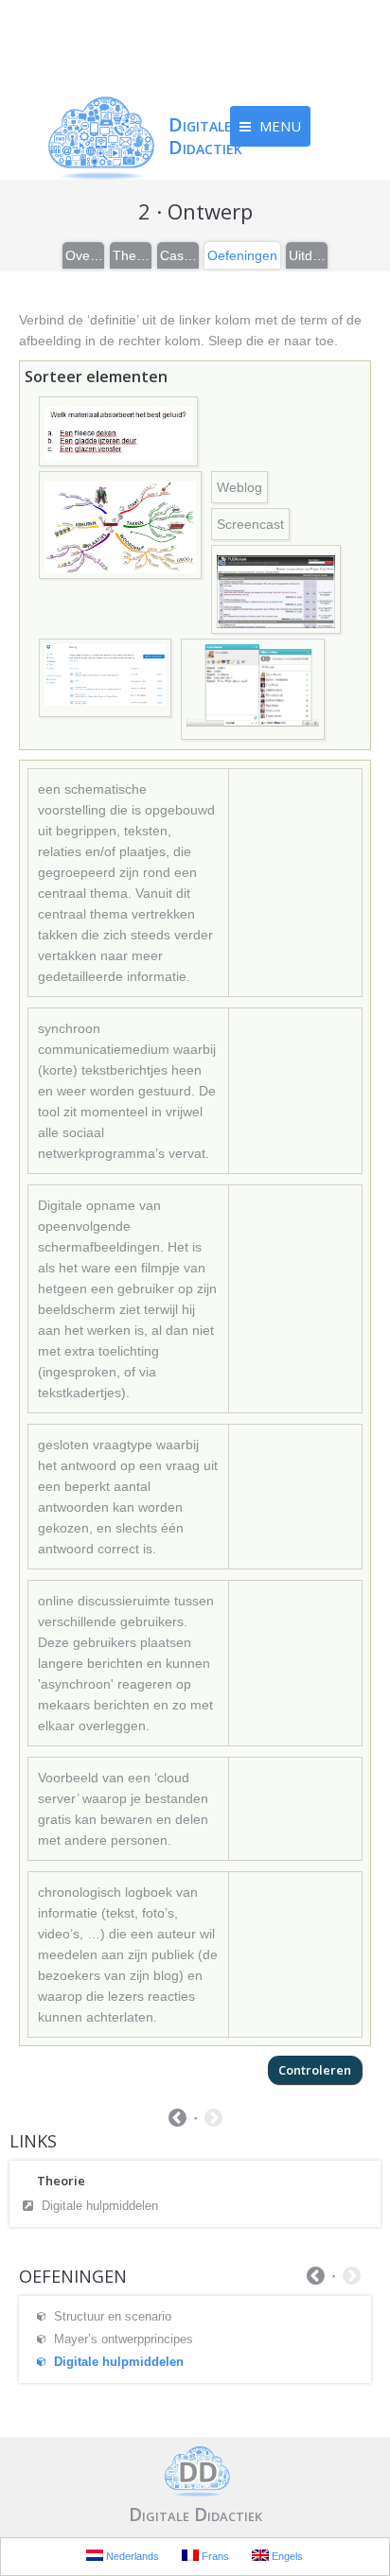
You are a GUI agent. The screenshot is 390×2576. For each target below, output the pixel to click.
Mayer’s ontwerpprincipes (124, 2339)
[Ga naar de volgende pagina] (213, 2120)
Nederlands (131, 2556)
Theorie (132, 255)
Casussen (179, 255)
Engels (286, 2556)
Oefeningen (242, 255)
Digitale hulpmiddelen (100, 2206)
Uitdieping (308, 255)
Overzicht (84, 255)
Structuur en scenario (113, 2316)
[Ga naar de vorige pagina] (177, 2120)
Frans (214, 2556)
